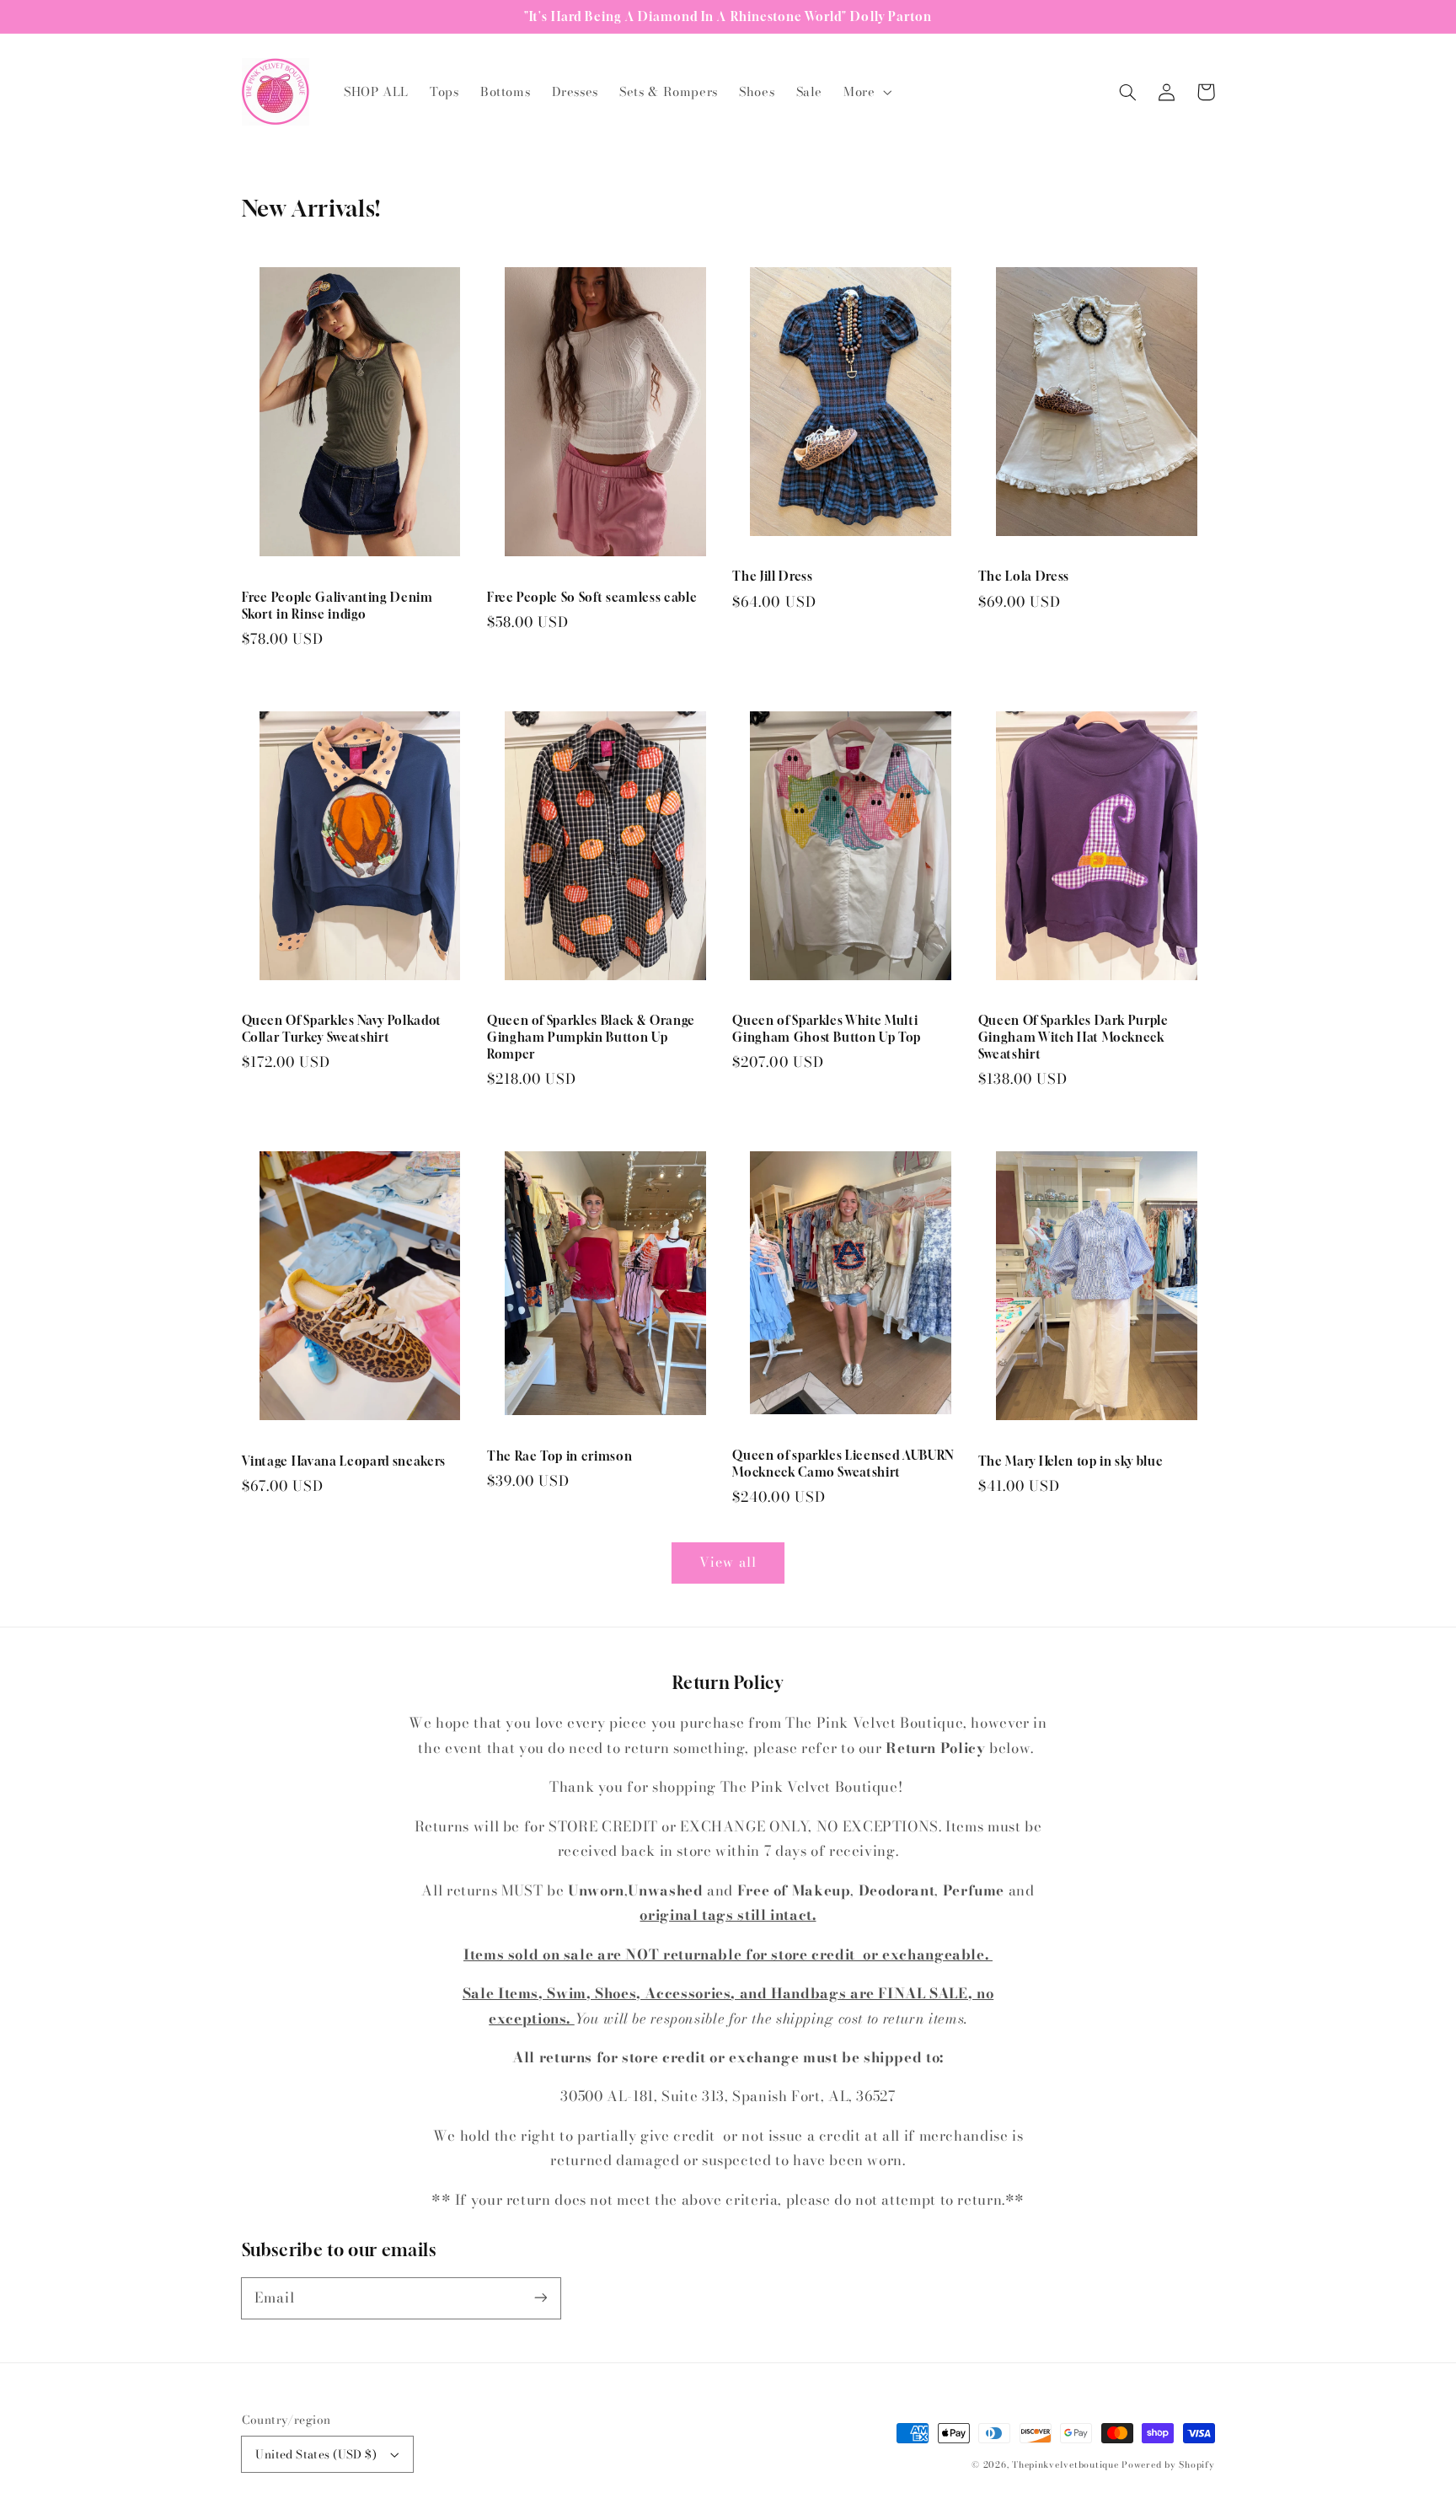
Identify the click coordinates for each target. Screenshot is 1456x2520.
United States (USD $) (316, 2454)
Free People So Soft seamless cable (592, 597)
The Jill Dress (772, 576)
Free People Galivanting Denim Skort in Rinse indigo (337, 606)
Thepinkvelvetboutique (1065, 2464)
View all (728, 1562)
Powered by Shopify (1168, 2464)
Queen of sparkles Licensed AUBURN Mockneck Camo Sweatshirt (843, 1464)
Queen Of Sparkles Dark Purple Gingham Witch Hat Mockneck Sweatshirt (1073, 1037)
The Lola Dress (1024, 576)
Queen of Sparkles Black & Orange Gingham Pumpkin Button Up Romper (591, 1037)
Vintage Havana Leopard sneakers (344, 1461)
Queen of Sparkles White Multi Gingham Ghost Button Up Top (827, 1029)
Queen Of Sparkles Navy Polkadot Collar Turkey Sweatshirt (342, 1029)
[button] (866, 92)
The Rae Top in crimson (560, 1456)
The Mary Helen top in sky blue (1071, 1461)
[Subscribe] (540, 2297)
